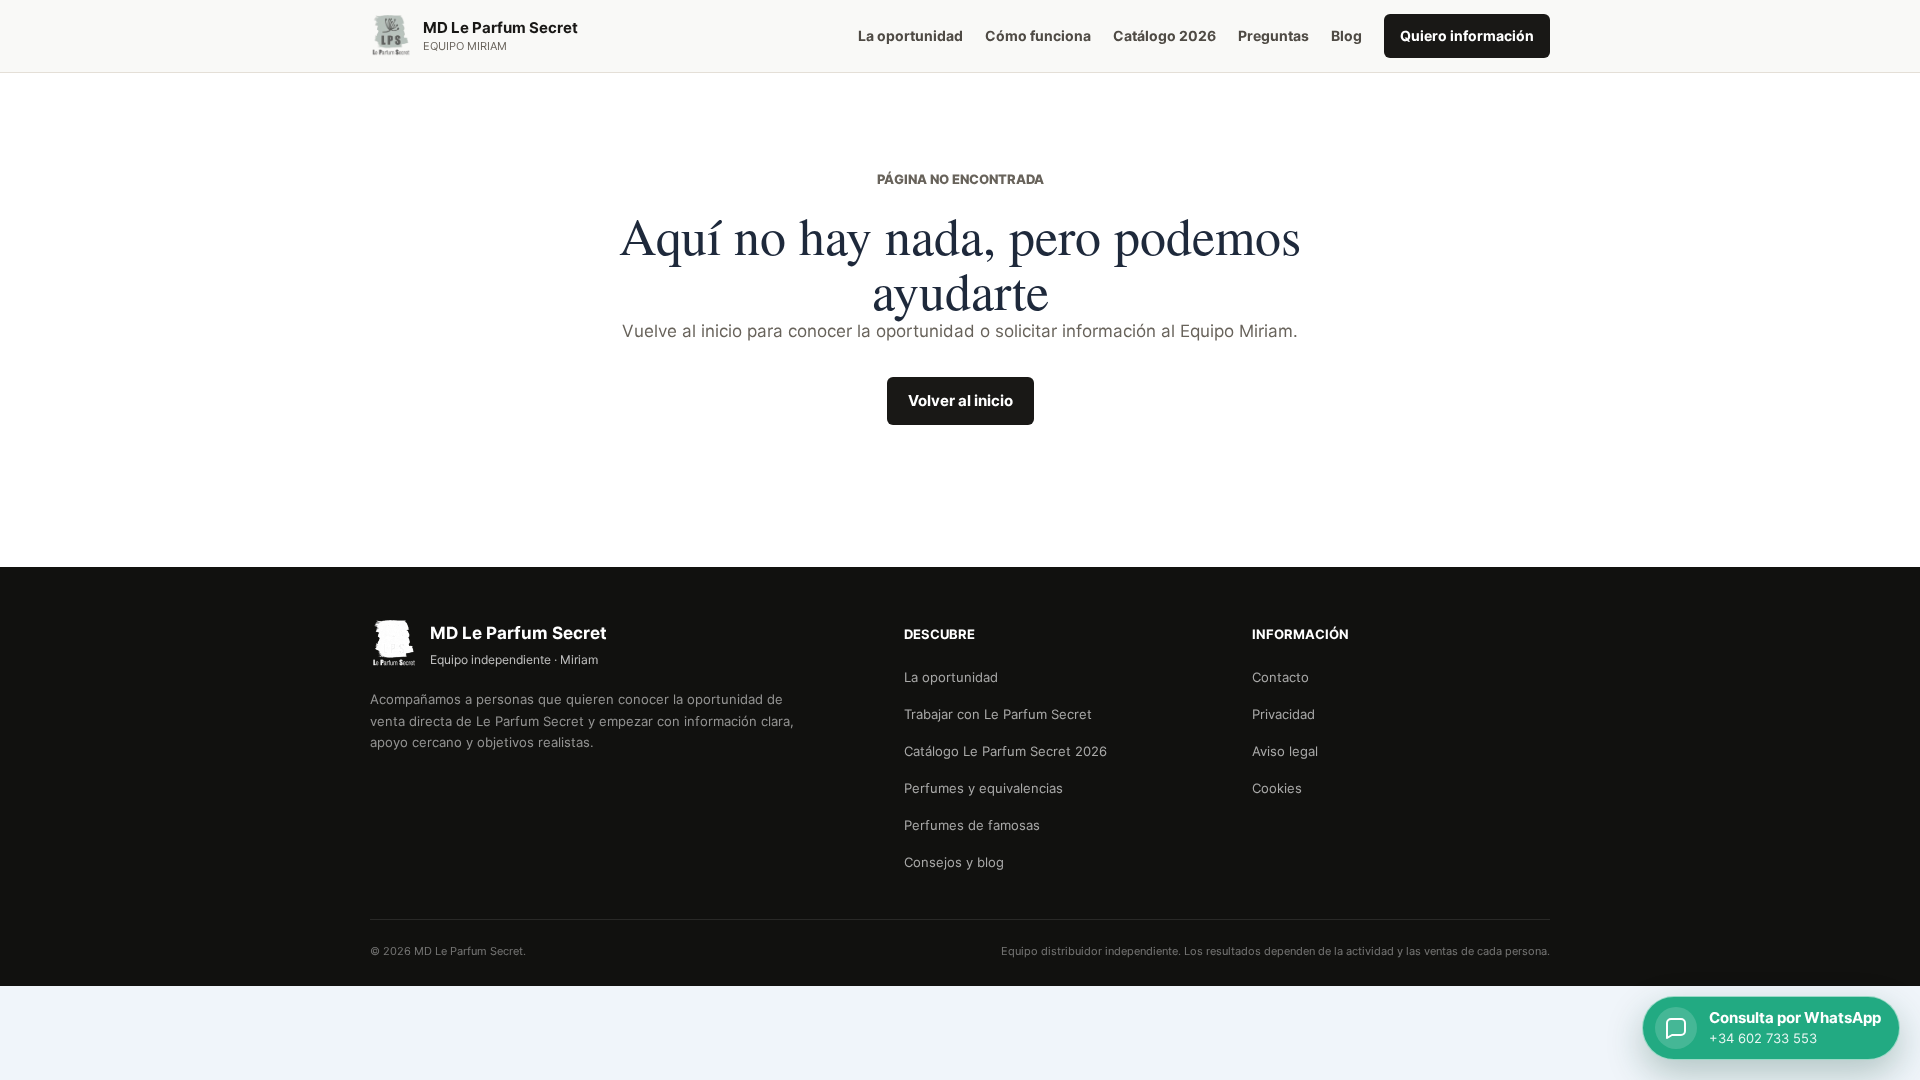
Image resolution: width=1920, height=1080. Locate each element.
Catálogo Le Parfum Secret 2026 (1005, 751)
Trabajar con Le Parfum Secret (998, 714)
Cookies (1277, 788)
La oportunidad (910, 35)
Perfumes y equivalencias (983, 788)
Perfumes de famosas (972, 825)
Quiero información (1467, 35)
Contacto (1280, 677)
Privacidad (1283, 714)
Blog (1346, 35)
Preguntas (1273, 35)
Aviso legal (1285, 751)
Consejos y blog (954, 862)
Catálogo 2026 (1164, 35)
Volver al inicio (960, 400)
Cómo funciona (1038, 35)
